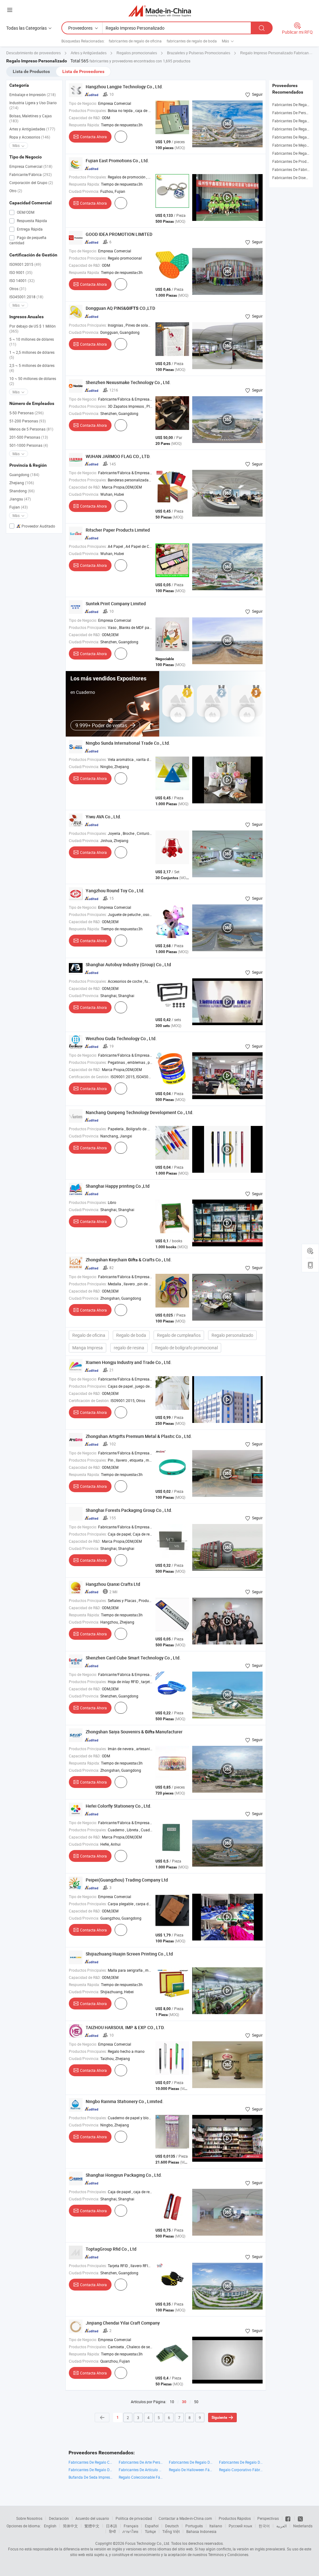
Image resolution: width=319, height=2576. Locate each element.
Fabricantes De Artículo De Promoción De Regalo (141, 2470)
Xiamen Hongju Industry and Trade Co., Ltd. (129, 1362)
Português (194, 2526)
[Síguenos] (288, 2518)
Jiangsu (20, 499)
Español (152, 2526)
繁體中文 (92, 2526)
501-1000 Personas (29, 445)
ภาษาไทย (130, 2531)
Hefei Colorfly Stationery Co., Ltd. (119, 1806)
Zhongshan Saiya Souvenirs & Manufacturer (134, 1732)
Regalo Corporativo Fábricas (241, 2470)
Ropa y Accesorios (30, 137)
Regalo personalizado (232, 1335)
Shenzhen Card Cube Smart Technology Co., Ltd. (133, 1658)
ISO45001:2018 (26, 297)
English (50, 2526)
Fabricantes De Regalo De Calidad (191, 2462)
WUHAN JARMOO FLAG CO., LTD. (118, 456)
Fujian (19, 507)
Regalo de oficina (89, 1335)
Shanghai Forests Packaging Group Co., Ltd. (129, 1510)
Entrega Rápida (29, 229)
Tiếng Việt (171, 2531)
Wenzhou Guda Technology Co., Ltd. (121, 1038)
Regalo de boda (131, 1335)
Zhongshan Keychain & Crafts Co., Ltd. (129, 1260)
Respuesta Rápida (31, 221)
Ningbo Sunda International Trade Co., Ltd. (128, 743)
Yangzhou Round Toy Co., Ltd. (115, 891)
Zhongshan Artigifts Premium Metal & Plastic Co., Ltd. (139, 1436)
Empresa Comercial (31, 166)
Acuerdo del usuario (92, 2518)
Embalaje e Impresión (33, 95)
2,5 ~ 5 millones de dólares (32, 368)
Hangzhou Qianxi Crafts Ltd (113, 1584)
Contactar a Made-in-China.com (185, 2518)
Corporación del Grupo (31, 183)
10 (172, 2402)
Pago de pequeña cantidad (28, 240)
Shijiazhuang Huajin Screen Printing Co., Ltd (129, 1954)
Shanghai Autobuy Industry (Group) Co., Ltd (128, 964)
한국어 (264, 2526)
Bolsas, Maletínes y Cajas (31, 118)
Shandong (22, 491)
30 (184, 2402)
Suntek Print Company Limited (116, 604)
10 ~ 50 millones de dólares (33, 381)
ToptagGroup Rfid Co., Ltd (111, 2249)
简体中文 (70, 2526)
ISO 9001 (21, 272)
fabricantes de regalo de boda (192, 41)
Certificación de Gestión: (89, 1077)
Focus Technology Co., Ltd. (148, 2543)
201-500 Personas (29, 437)
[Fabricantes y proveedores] (160, 11)
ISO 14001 (22, 280)
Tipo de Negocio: (83, 103)
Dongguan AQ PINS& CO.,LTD (120, 308)
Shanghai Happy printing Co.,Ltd (118, 1186)
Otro (16, 191)
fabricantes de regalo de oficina (135, 41)
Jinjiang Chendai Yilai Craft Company (123, 2323)
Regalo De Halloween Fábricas (191, 2470)
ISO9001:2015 (25, 264)
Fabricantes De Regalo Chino (90, 2462)
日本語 (112, 2526)
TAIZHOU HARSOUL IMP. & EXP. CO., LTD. (125, 2027)
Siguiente (219, 2418)
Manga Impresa (88, 1348)
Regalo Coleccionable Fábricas (141, 2477)
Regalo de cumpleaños (179, 1335)
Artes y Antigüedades (32, 129)
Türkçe (150, 2531)
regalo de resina (129, 1348)
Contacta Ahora (93, 137)
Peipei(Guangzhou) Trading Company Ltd (127, 1880)
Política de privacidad (134, 2518)
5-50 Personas (26, 413)
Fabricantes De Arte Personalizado (141, 2462)
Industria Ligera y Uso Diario (33, 105)
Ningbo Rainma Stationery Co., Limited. (125, 2101)
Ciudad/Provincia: (84, 191)
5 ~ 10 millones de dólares (32, 342)
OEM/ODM (25, 212)
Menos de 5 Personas (31, 429)
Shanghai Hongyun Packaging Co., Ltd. (124, 2175)
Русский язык (240, 2526)
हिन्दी (112, 2531)
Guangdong (24, 475)
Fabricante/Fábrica (31, 174)
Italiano (216, 2526)
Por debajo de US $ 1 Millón (33, 329)
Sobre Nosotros (29, 2518)
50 (196, 2402)
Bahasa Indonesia (201, 2531)
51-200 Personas (28, 421)
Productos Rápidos (235, 2518)
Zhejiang (22, 483)
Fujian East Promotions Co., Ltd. (117, 161)
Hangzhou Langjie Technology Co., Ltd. (124, 87)
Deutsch (172, 2526)
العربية (281, 2526)
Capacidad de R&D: (85, 118)
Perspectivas (268, 2518)
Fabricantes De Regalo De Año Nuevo (241, 2462)
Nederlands (303, 2526)
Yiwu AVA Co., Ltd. (103, 817)
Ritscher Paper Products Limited (118, 530)
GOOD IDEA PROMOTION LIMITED (119, 234)
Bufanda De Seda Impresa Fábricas (90, 2477)
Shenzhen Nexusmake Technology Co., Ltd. (128, 382)
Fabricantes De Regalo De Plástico (90, 2470)
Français (131, 2526)
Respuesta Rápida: (84, 125)
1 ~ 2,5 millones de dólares (32, 355)
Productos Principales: (88, 110)
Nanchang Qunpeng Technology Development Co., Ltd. (140, 1112)
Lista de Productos (31, 71)
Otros (18, 289)
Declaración (59, 2518)
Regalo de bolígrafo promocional (186, 1348)
